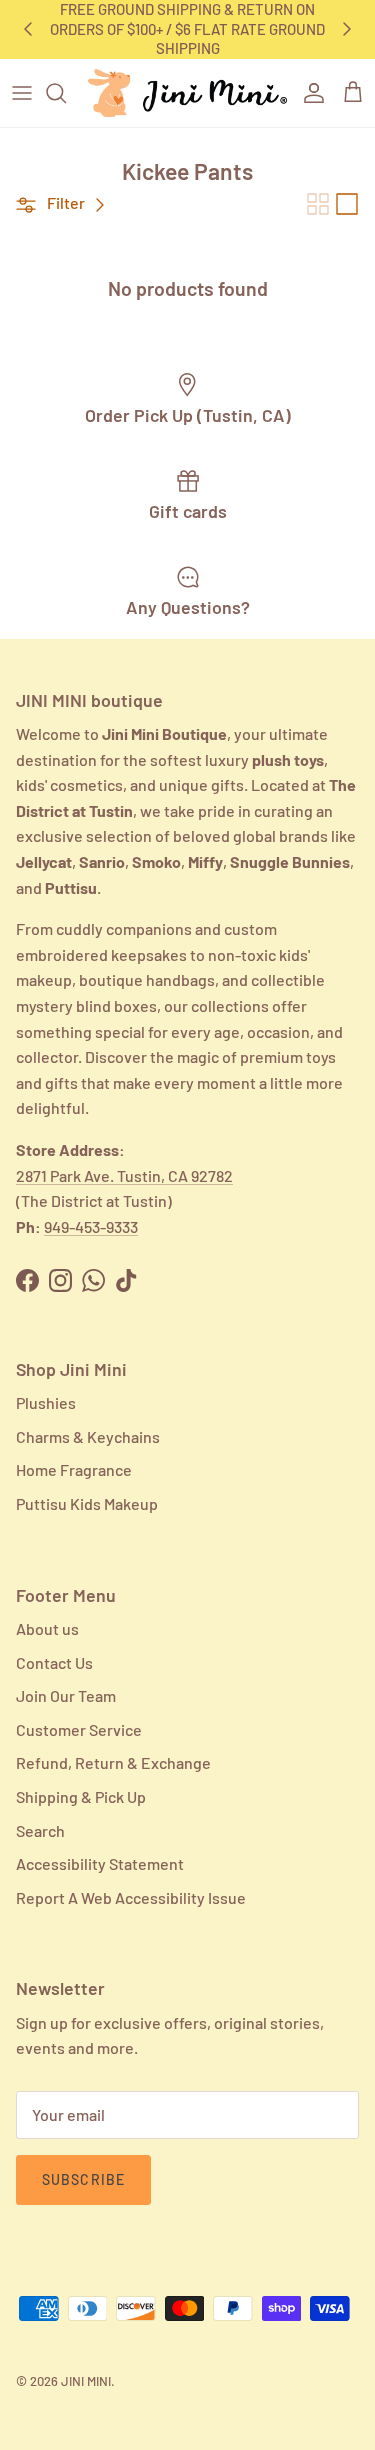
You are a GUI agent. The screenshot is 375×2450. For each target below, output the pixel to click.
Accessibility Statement (100, 1863)
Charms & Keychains (88, 1436)
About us (47, 1628)
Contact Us (54, 1662)
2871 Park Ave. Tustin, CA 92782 (124, 1175)
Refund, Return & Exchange (113, 1762)
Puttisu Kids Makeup (87, 1503)
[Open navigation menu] (22, 93)
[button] (64, 203)
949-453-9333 (91, 1226)
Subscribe (83, 2179)
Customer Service (79, 1729)
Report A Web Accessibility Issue (131, 1897)
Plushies (46, 1402)
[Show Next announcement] (347, 29)
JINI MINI (86, 2381)
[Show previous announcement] (28, 29)
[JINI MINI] (187, 93)
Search (40, 1830)
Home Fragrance (74, 1469)
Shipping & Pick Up (81, 1796)
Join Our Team (66, 1695)
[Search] (66, 93)
